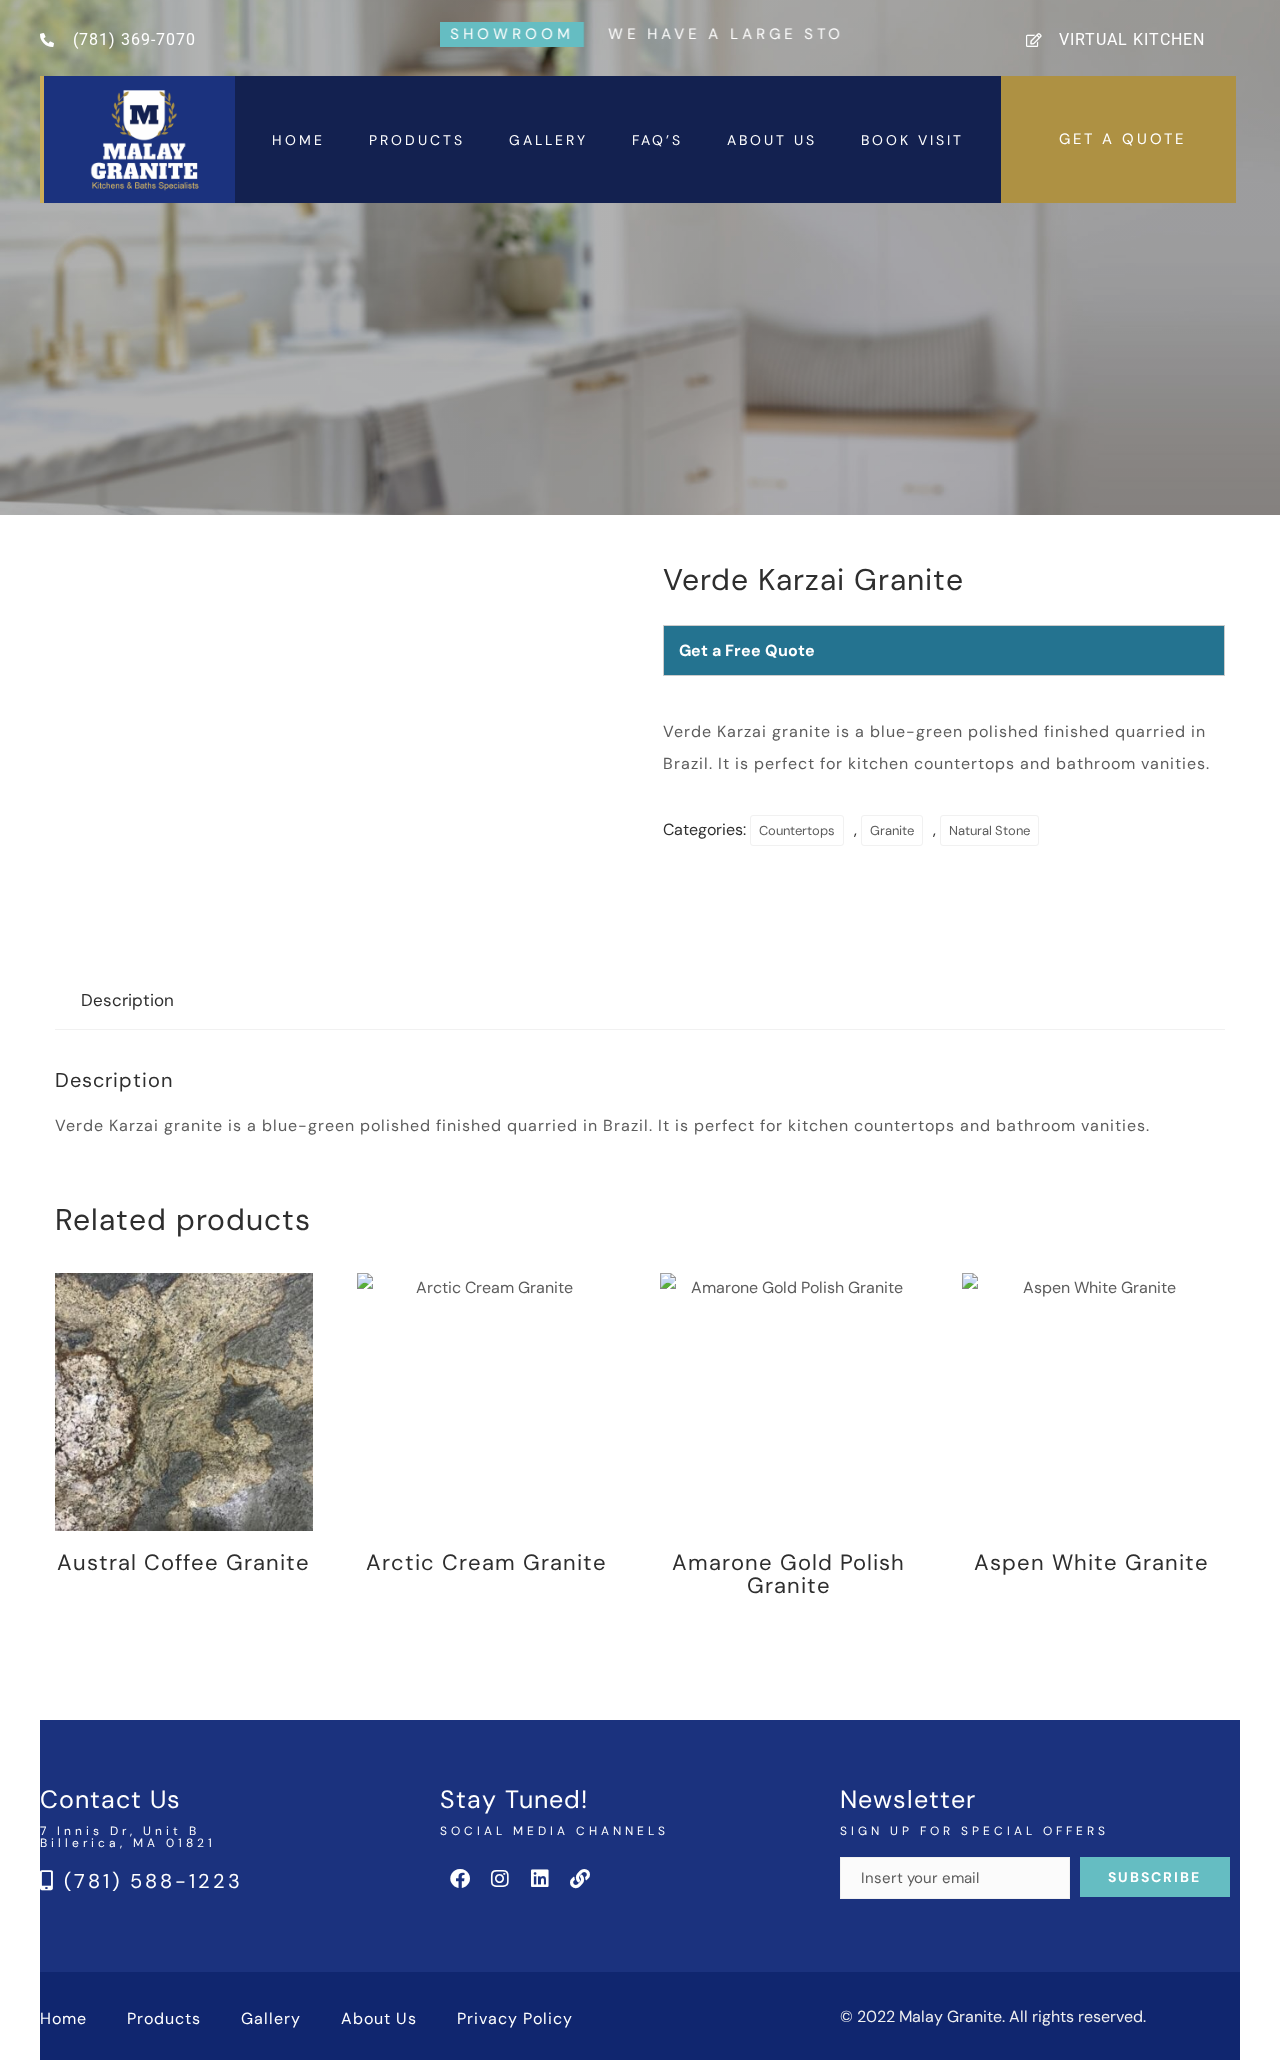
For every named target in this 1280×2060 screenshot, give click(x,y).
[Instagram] (500, 1879)
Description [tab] (127, 1000)
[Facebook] (460, 1879)
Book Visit (912, 140)
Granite (892, 830)
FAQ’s (657, 140)
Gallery (548, 140)
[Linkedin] (540, 1879)
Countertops (797, 830)
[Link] (580, 1879)
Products (417, 140)
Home (298, 140)
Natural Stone (989, 830)
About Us (772, 140)
